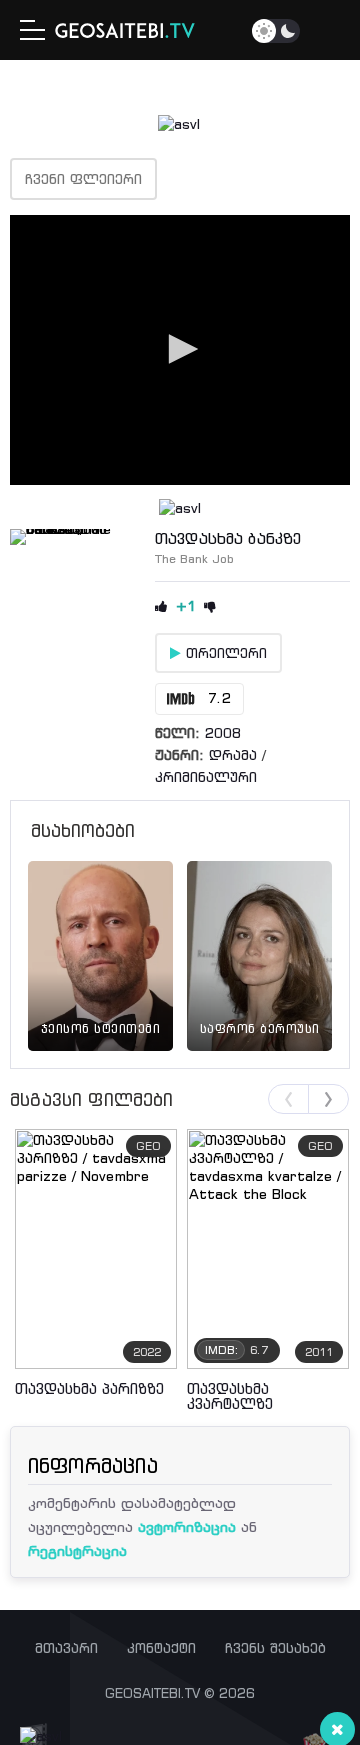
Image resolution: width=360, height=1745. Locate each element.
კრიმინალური (206, 777)
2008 (223, 733)
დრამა (233, 755)
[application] (180, 350)
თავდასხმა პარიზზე (89, 1388)
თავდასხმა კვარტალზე (230, 1396)
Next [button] (328, 1099)
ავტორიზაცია (187, 1526)
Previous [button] (288, 1099)
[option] (100, 933)
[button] (180, 349)
